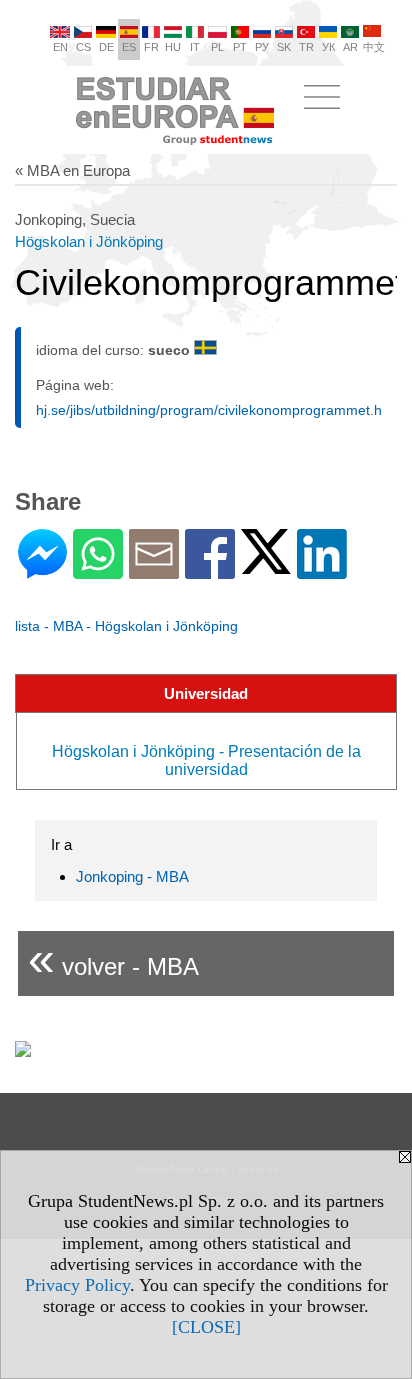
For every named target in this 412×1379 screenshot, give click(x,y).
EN (60, 47)
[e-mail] (154, 570)
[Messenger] (42, 570)
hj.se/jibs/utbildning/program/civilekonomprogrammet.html (218, 410)
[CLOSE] (206, 1327)
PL (217, 47)
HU (173, 47)
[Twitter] (266, 565)
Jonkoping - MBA (132, 876)
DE (106, 47)
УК (328, 47)
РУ (262, 47)
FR (151, 47)
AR (350, 47)
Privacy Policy (77, 1285)
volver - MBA (113, 958)
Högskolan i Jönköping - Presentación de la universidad (206, 760)
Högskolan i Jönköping (89, 241)
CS (83, 47)
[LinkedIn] (322, 570)
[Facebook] (210, 570)
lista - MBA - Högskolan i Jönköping (126, 626)
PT (240, 47)
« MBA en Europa (72, 170)
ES (129, 47)
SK (284, 47)
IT (195, 47)
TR (306, 47)
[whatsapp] (98, 570)
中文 (374, 47)
